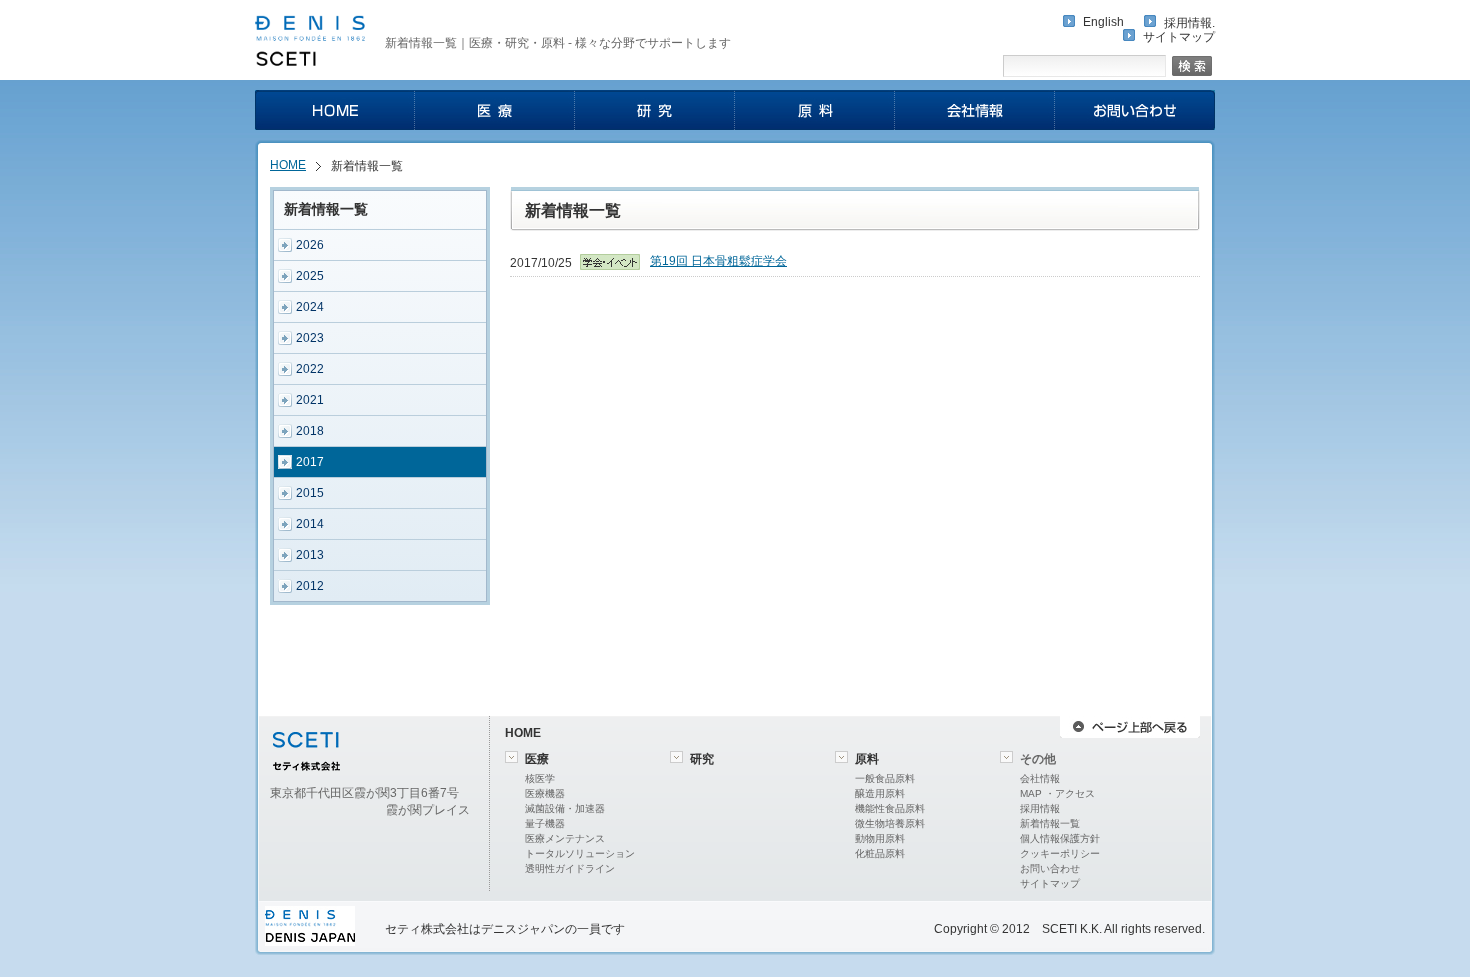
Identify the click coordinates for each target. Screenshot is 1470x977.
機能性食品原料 (890, 808)
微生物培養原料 (890, 823)
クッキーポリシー (1060, 853)
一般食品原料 (885, 778)
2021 (310, 400)
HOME (288, 165)
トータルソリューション (580, 853)
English (1103, 22)
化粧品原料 (880, 853)
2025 (310, 276)
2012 (310, 586)
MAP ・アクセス (1057, 793)
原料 (867, 759)
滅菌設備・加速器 (565, 808)
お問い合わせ (1050, 868)
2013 (310, 555)
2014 (310, 524)
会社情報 (1040, 778)
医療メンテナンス (565, 838)
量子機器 (545, 823)
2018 (310, 431)
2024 (310, 307)
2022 (310, 369)
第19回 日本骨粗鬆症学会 (718, 261)
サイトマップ (1179, 37)
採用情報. (1189, 23)
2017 (310, 462)
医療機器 (545, 793)
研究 (702, 759)
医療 (537, 759)
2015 (310, 493)
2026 (310, 245)
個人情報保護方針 (1060, 838)
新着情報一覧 (1050, 823)
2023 (310, 338)
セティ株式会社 (427, 929)
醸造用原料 (880, 793)
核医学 (540, 778)
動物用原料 (880, 838)
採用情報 (1040, 808)
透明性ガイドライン (570, 868)
